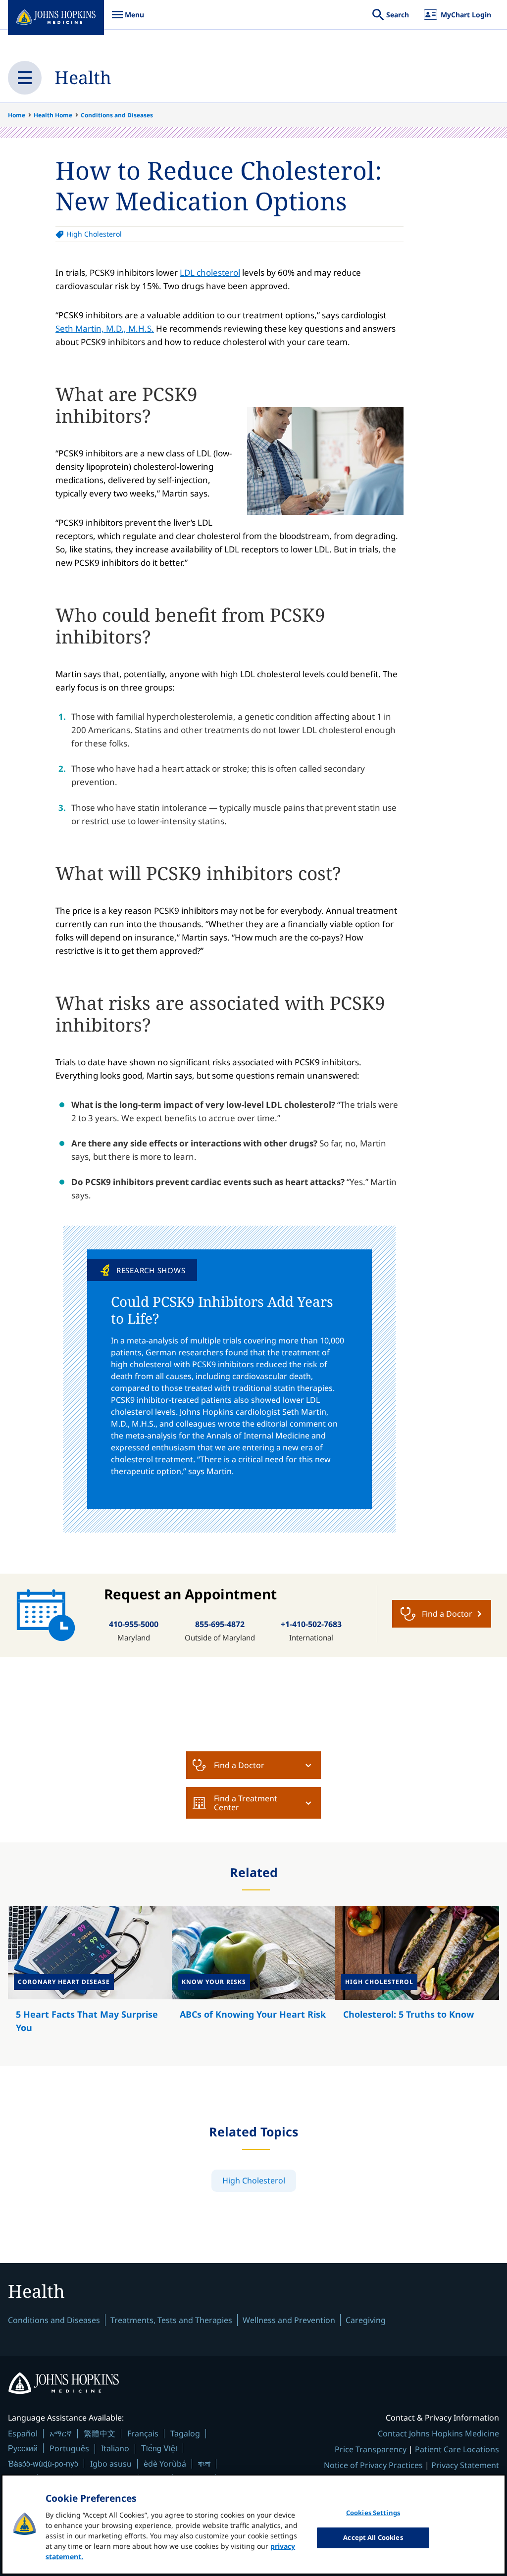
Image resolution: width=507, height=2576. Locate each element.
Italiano (115, 2448)
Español (23, 2433)
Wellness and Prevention (289, 2320)
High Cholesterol (94, 234)
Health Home (53, 115)
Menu (128, 20)
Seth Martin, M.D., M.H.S (103, 328)
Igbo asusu (111, 2464)
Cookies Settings (373, 2513)
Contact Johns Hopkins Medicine (438, 2433)
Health (83, 77)
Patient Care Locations (457, 2449)
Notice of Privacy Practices (373, 2465)
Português (69, 2448)
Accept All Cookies (373, 2537)
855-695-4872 (220, 1624)
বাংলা (204, 2464)
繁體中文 (100, 2433)
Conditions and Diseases (117, 115)
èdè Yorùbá (165, 2464)
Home (17, 115)
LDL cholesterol (210, 272)
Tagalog (185, 2433)
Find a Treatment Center (246, 1803)
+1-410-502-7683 (311, 1624)
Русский (23, 2448)
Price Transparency (371, 2449)
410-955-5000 (134, 1624)
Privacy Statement (465, 2465)
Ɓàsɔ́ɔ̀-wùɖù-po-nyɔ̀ (43, 2463)
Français (143, 2433)
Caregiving (366, 2320)
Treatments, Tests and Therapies (171, 2320)
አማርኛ (61, 2433)
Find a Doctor (239, 1765)
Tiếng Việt (159, 2448)
